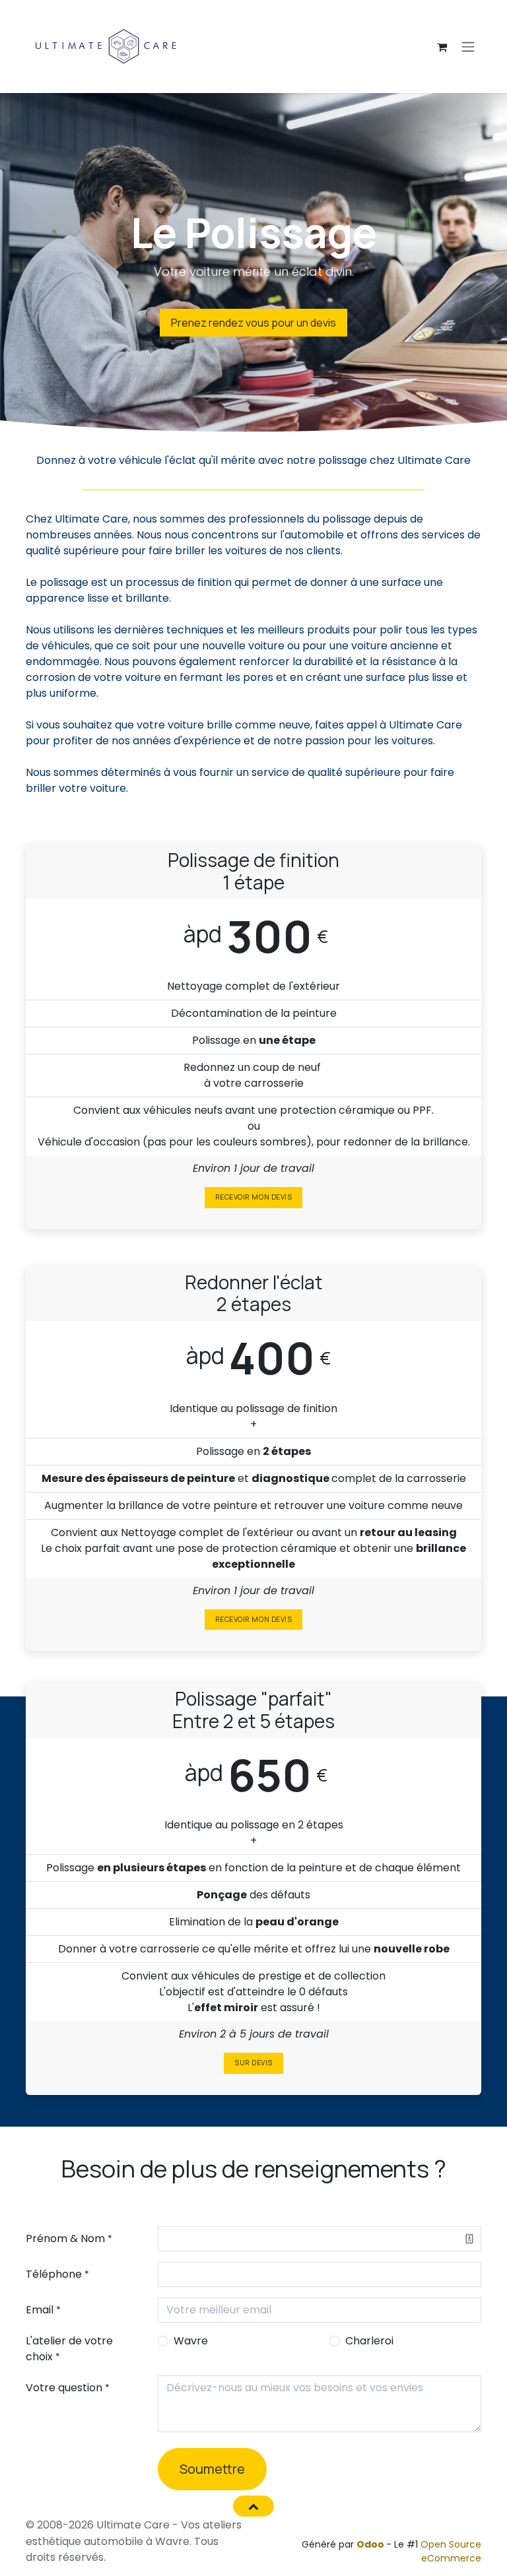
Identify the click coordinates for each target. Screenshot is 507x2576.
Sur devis (253, 2063)
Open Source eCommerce (451, 2551)
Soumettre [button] (212, 2469)
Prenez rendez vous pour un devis (253, 323)
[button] (253, 2506)
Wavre (191, 2341)
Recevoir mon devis (253, 1197)
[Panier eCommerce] (442, 47)
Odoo (371, 2544)
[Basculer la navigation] (468, 47)
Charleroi (369, 2341)
